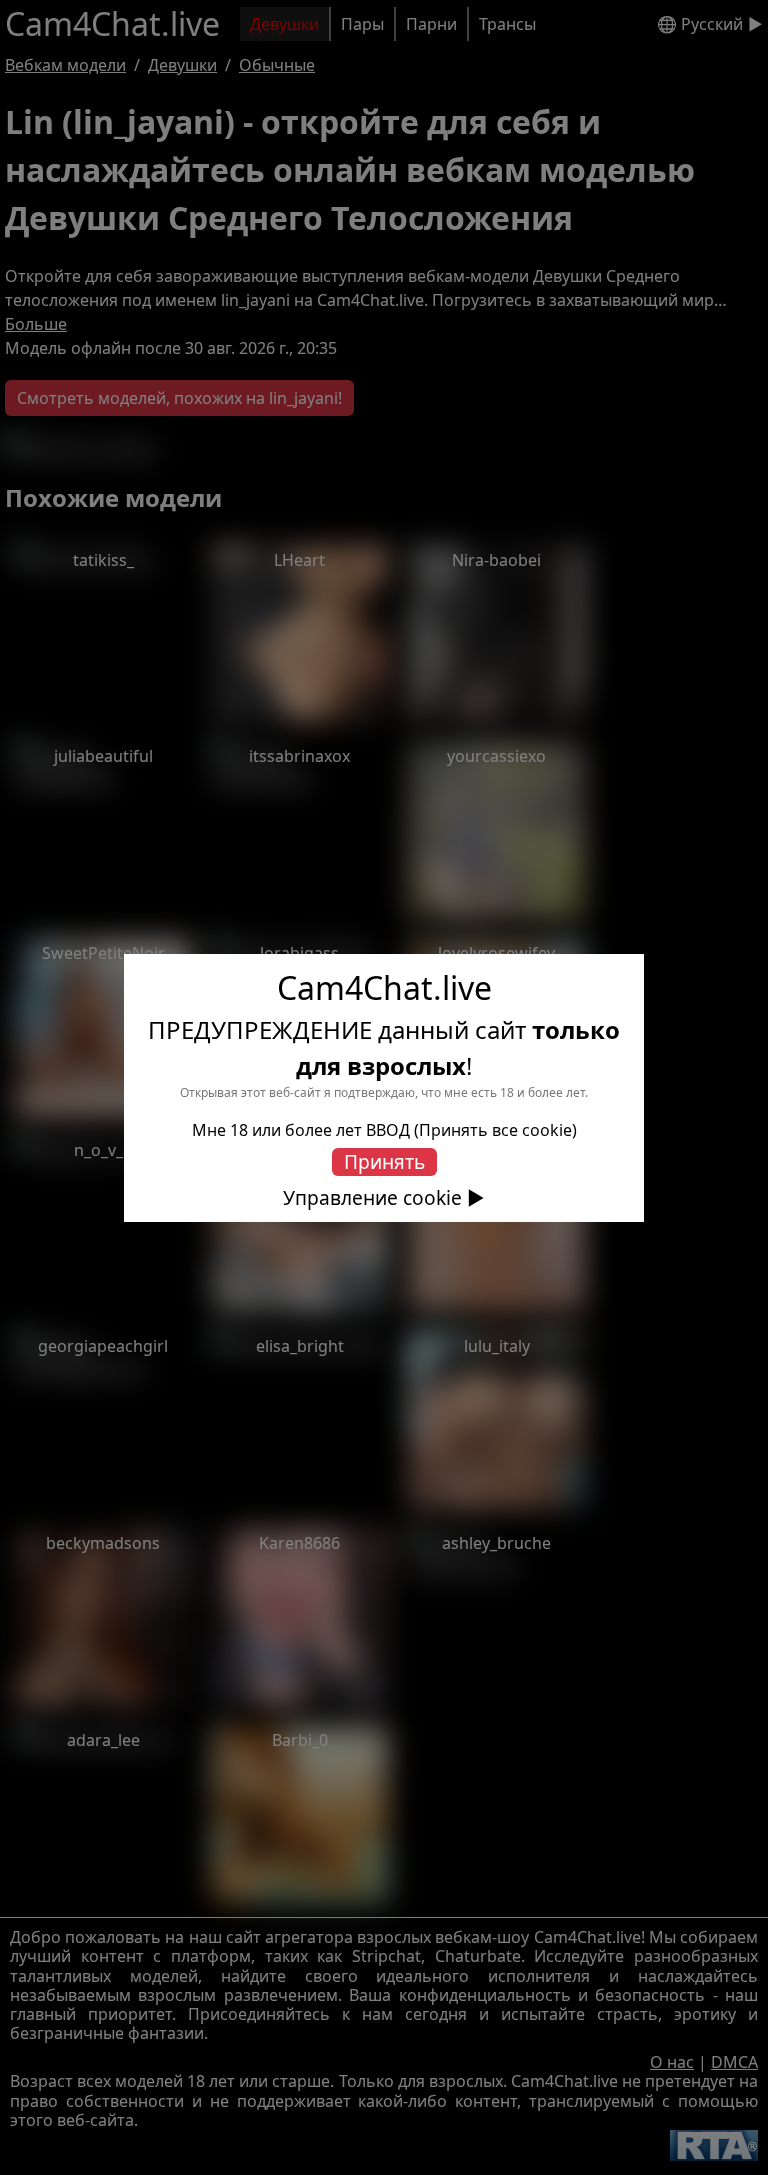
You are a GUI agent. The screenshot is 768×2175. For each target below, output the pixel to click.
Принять (384, 1161)
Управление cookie (372, 1198)
